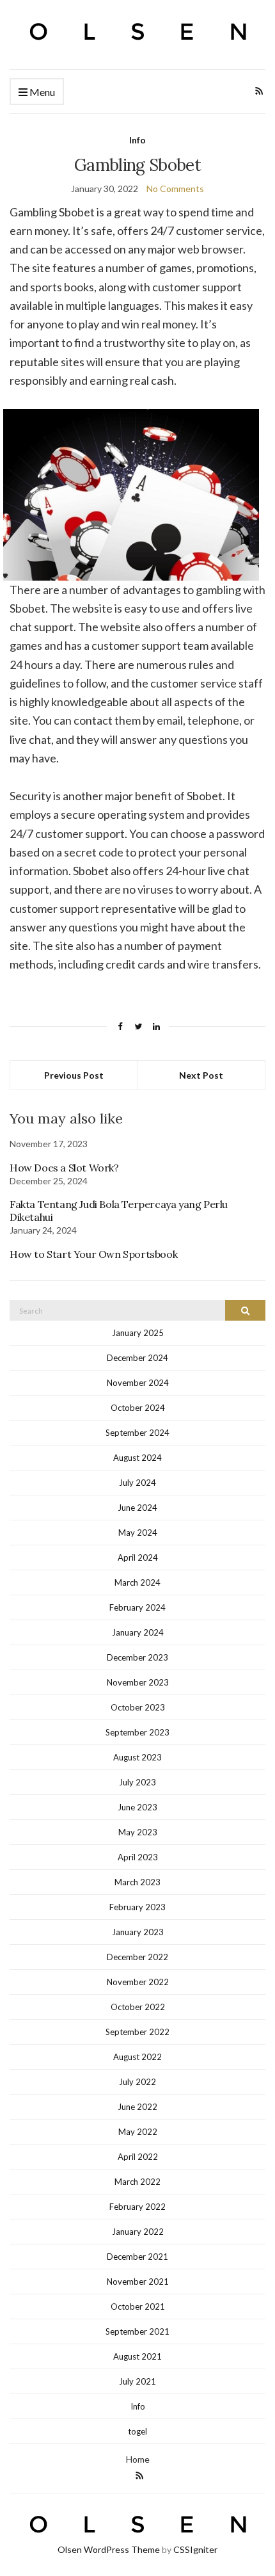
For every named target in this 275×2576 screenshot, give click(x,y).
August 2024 (137, 1458)
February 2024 (137, 1607)
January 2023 (138, 1932)
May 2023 (138, 1832)
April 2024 (138, 1558)
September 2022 (137, 2032)
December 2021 (137, 2257)
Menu (41, 92)
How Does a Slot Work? (64, 1168)
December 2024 (137, 1358)
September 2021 (137, 2331)
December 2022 (137, 1957)
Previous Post (74, 1075)
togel (137, 2431)
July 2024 (137, 1483)
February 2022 (137, 2207)
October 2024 (138, 1408)
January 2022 (138, 2232)
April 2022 (138, 2157)
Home (138, 2459)
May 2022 (138, 2132)
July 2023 (137, 1782)
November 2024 (138, 1383)
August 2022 (137, 2057)
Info (137, 140)
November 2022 (138, 1982)
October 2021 (138, 2306)
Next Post (201, 1075)
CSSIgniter (195, 2549)
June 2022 (137, 2107)
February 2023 (137, 1907)
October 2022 (138, 2007)
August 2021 (137, 2356)
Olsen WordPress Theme (109, 2549)
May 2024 (138, 1533)
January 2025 (138, 1333)
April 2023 (138, 1857)
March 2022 (137, 2182)
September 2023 (137, 1732)
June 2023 (137, 1807)
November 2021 (138, 2282)
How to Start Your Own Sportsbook (93, 1254)
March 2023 (137, 1882)
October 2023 (138, 1707)
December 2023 (137, 1657)
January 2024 (138, 1632)
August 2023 (137, 1757)
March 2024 (137, 1582)
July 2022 (137, 2082)
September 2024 (137, 1433)
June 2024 (137, 1508)
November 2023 (138, 1682)
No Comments (175, 189)
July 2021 (137, 2381)
